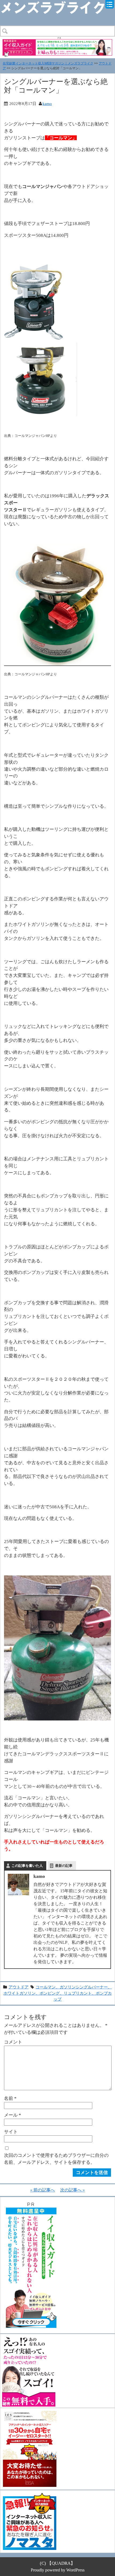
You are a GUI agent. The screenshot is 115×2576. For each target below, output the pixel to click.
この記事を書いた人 (27, 1866)
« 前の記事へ (43, 2190)
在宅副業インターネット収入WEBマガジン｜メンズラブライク (48, 63)
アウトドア (19, 1987)
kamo (47, 104)
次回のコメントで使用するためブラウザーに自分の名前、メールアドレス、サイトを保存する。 (56, 2159)
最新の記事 (64, 1866)
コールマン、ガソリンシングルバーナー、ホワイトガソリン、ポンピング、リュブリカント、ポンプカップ (58, 1993)
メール (13, 2115)
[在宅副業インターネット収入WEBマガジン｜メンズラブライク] (57, 4)
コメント (13, 2042)
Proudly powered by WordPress (58, 2570)
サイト (11, 2132)
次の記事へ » (72, 2190)
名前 (10, 2098)
